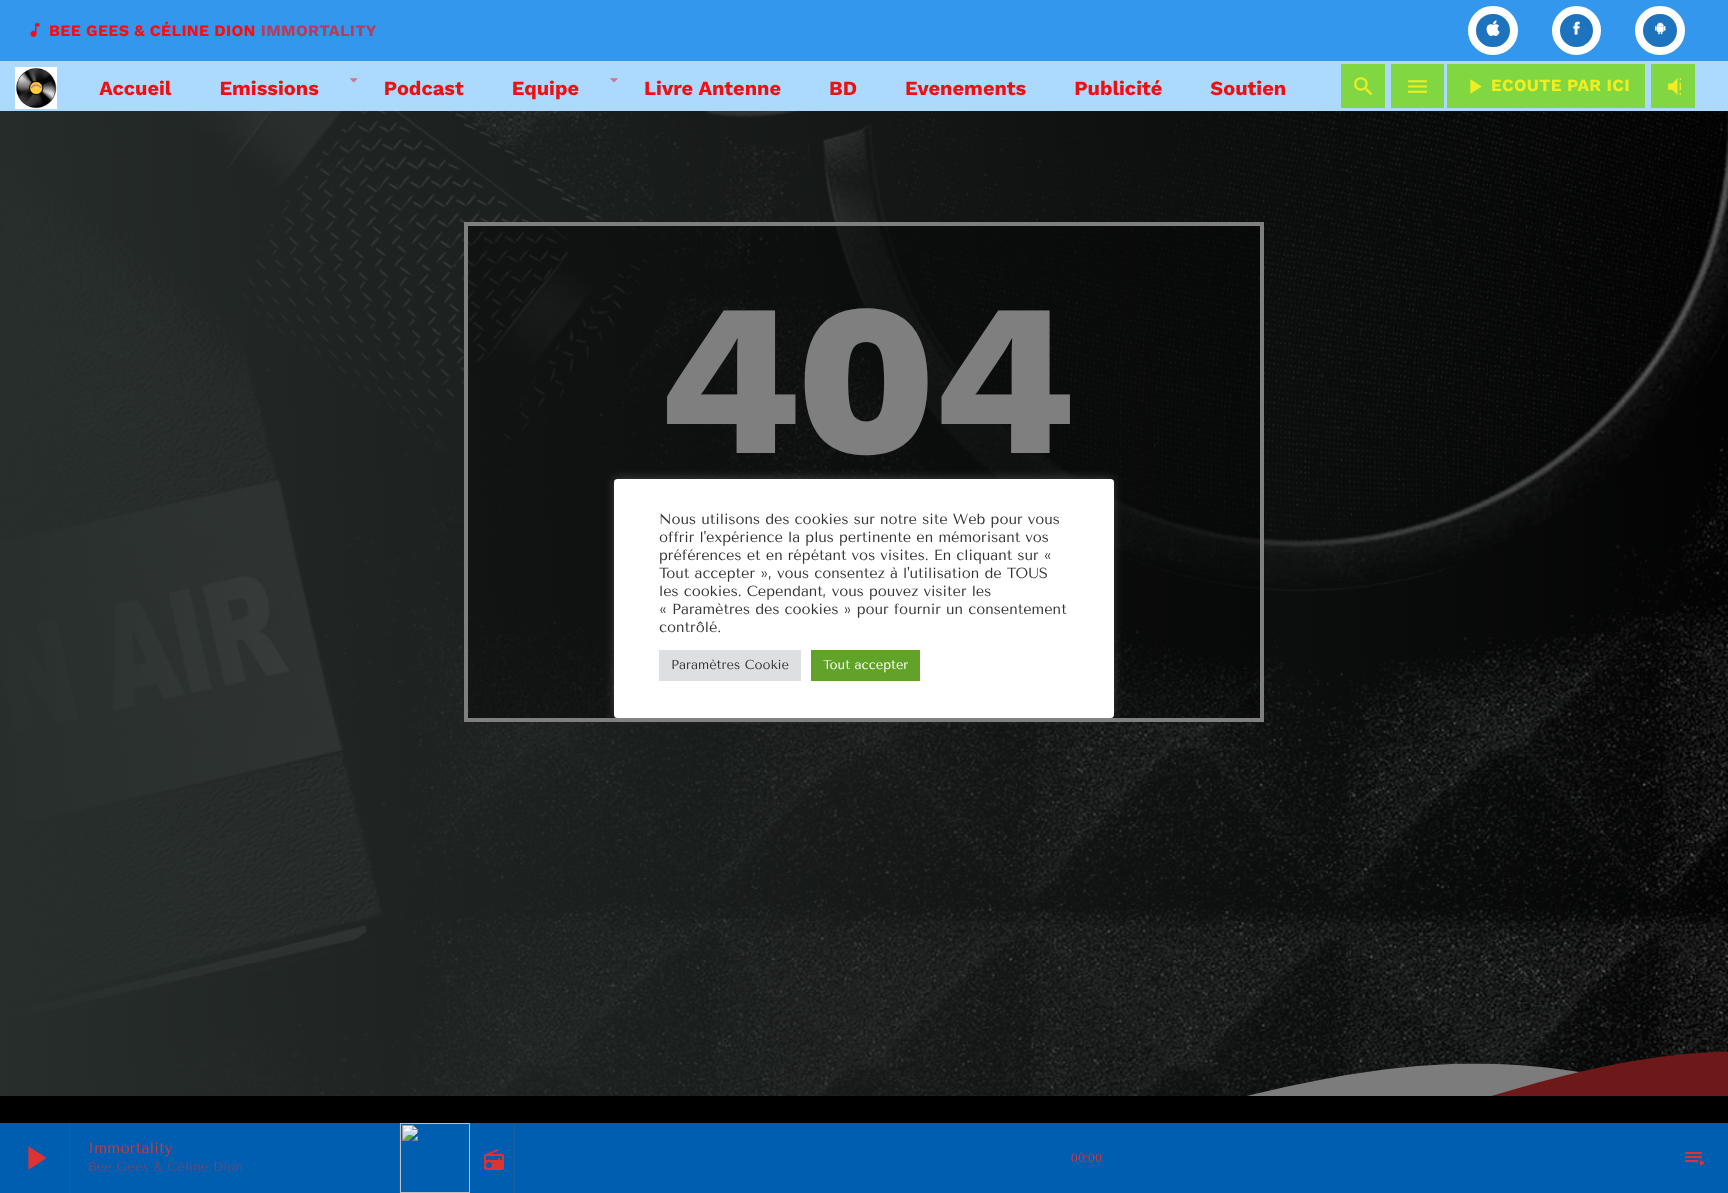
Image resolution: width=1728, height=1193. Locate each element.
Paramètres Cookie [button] (730, 665)
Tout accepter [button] (865, 665)
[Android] (1660, 30)
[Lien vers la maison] (36, 86)
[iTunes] (1493, 30)
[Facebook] (1577, 30)
